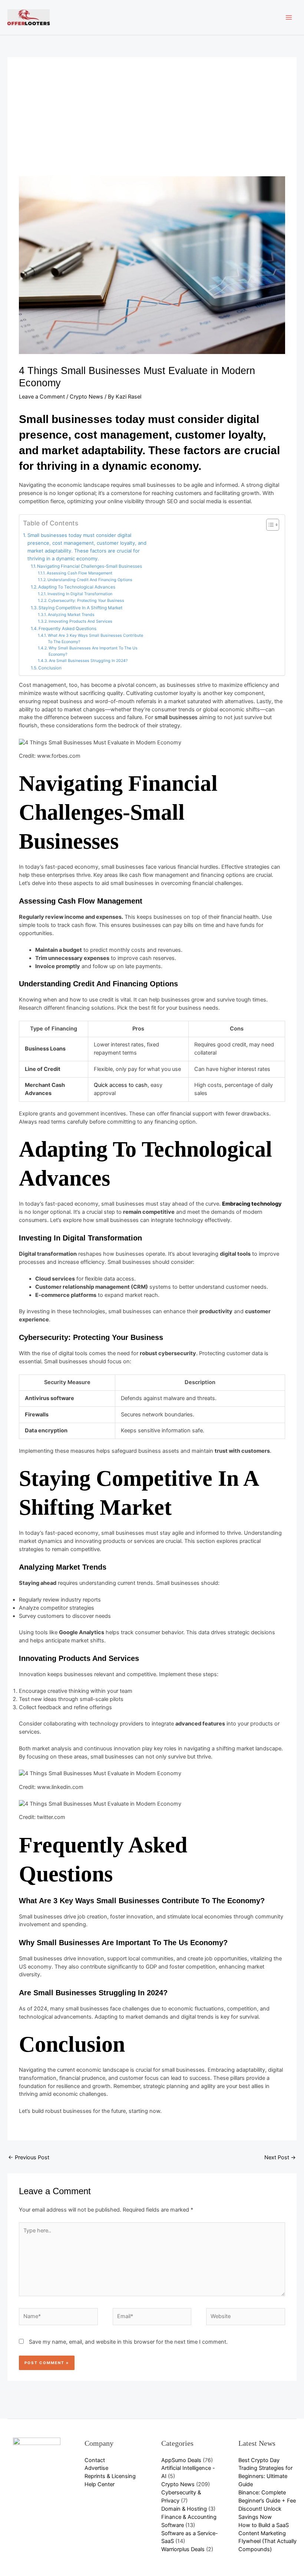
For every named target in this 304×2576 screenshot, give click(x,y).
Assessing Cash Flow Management (80, 573)
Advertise (96, 2468)
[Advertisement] (152, 121)
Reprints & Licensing (110, 2476)
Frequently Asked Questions (67, 629)
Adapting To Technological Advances (77, 587)
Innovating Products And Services (80, 621)
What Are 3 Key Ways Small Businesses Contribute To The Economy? (95, 639)
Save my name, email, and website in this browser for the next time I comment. (128, 2342)
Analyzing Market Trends (71, 615)
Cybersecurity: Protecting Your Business (86, 601)
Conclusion (50, 668)
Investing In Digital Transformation (80, 594)
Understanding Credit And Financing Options (90, 580)
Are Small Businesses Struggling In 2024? (88, 661)
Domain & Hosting (184, 2509)
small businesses (176, 717)
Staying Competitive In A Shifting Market (80, 608)
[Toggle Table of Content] (269, 525)
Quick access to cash (121, 1085)
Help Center (100, 2484)
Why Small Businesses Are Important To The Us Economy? (93, 651)
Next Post (280, 2157)
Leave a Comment (42, 397)
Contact (95, 2460)
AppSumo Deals (181, 2460)
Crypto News (86, 397)
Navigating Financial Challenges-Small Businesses (90, 566)
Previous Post (29, 2157)
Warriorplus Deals (183, 2549)
